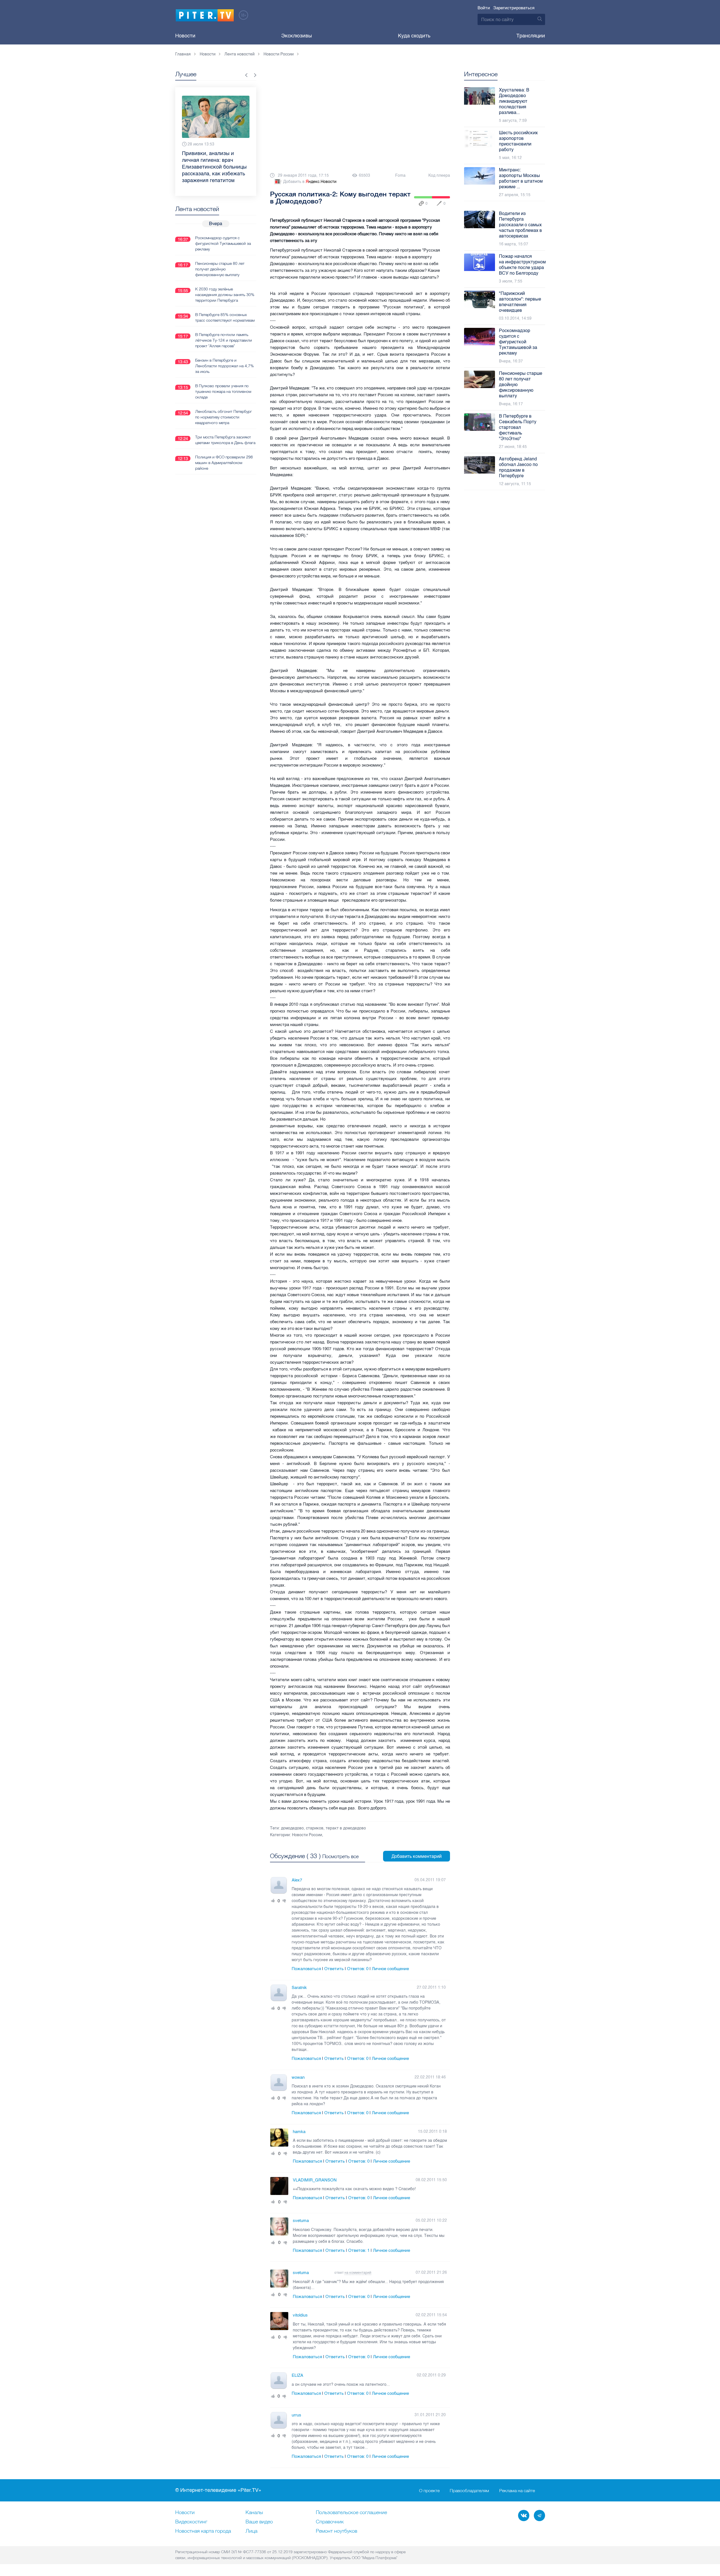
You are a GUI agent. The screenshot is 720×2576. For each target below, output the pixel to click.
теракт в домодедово (346, 1828)
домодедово (292, 1828)
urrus (296, 2415)
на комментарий (358, 2273)
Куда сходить (414, 36)
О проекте (429, 2490)
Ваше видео (259, 2522)
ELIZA (297, 2375)
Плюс (273, 1901)
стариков (315, 1828)
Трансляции (531, 36)
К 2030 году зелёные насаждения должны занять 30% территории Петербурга (225, 281)
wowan (298, 2077)
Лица (251, 2531)
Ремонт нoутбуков (337, 2531)
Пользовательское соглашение (351, 2513)
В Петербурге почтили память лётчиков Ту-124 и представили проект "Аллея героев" (224, 327)
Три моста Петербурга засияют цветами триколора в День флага (225, 426)
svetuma (301, 2221)
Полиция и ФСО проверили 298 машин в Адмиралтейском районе (224, 449)
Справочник (330, 2522)
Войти (484, 8)
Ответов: (358, 1969)
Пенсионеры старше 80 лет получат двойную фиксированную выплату (220, 256)
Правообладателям (469, 2490)
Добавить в (310, 182)
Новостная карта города (203, 2531)
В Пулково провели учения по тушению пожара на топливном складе (223, 378)
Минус (284, 1901)
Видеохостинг (191, 2522)
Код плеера (439, 175)
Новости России (307, 1835)
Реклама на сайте (517, 2490)
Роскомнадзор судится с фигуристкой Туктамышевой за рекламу (223, 230)
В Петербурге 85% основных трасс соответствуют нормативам (225, 304)
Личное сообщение (390, 1969)
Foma (400, 175)
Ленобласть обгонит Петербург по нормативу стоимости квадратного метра (224, 404)
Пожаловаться (306, 1969)
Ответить (334, 1969)
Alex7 (297, 1880)
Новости (185, 36)
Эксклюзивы (297, 36)
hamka (299, 2132)
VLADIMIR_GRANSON (315, 2180)
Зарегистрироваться (514, 8)
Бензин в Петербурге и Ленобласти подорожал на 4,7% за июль (224, 352)
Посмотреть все (340, 1856)
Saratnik (299, 1988)
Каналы (254, 2513)
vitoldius (300, 2315)
